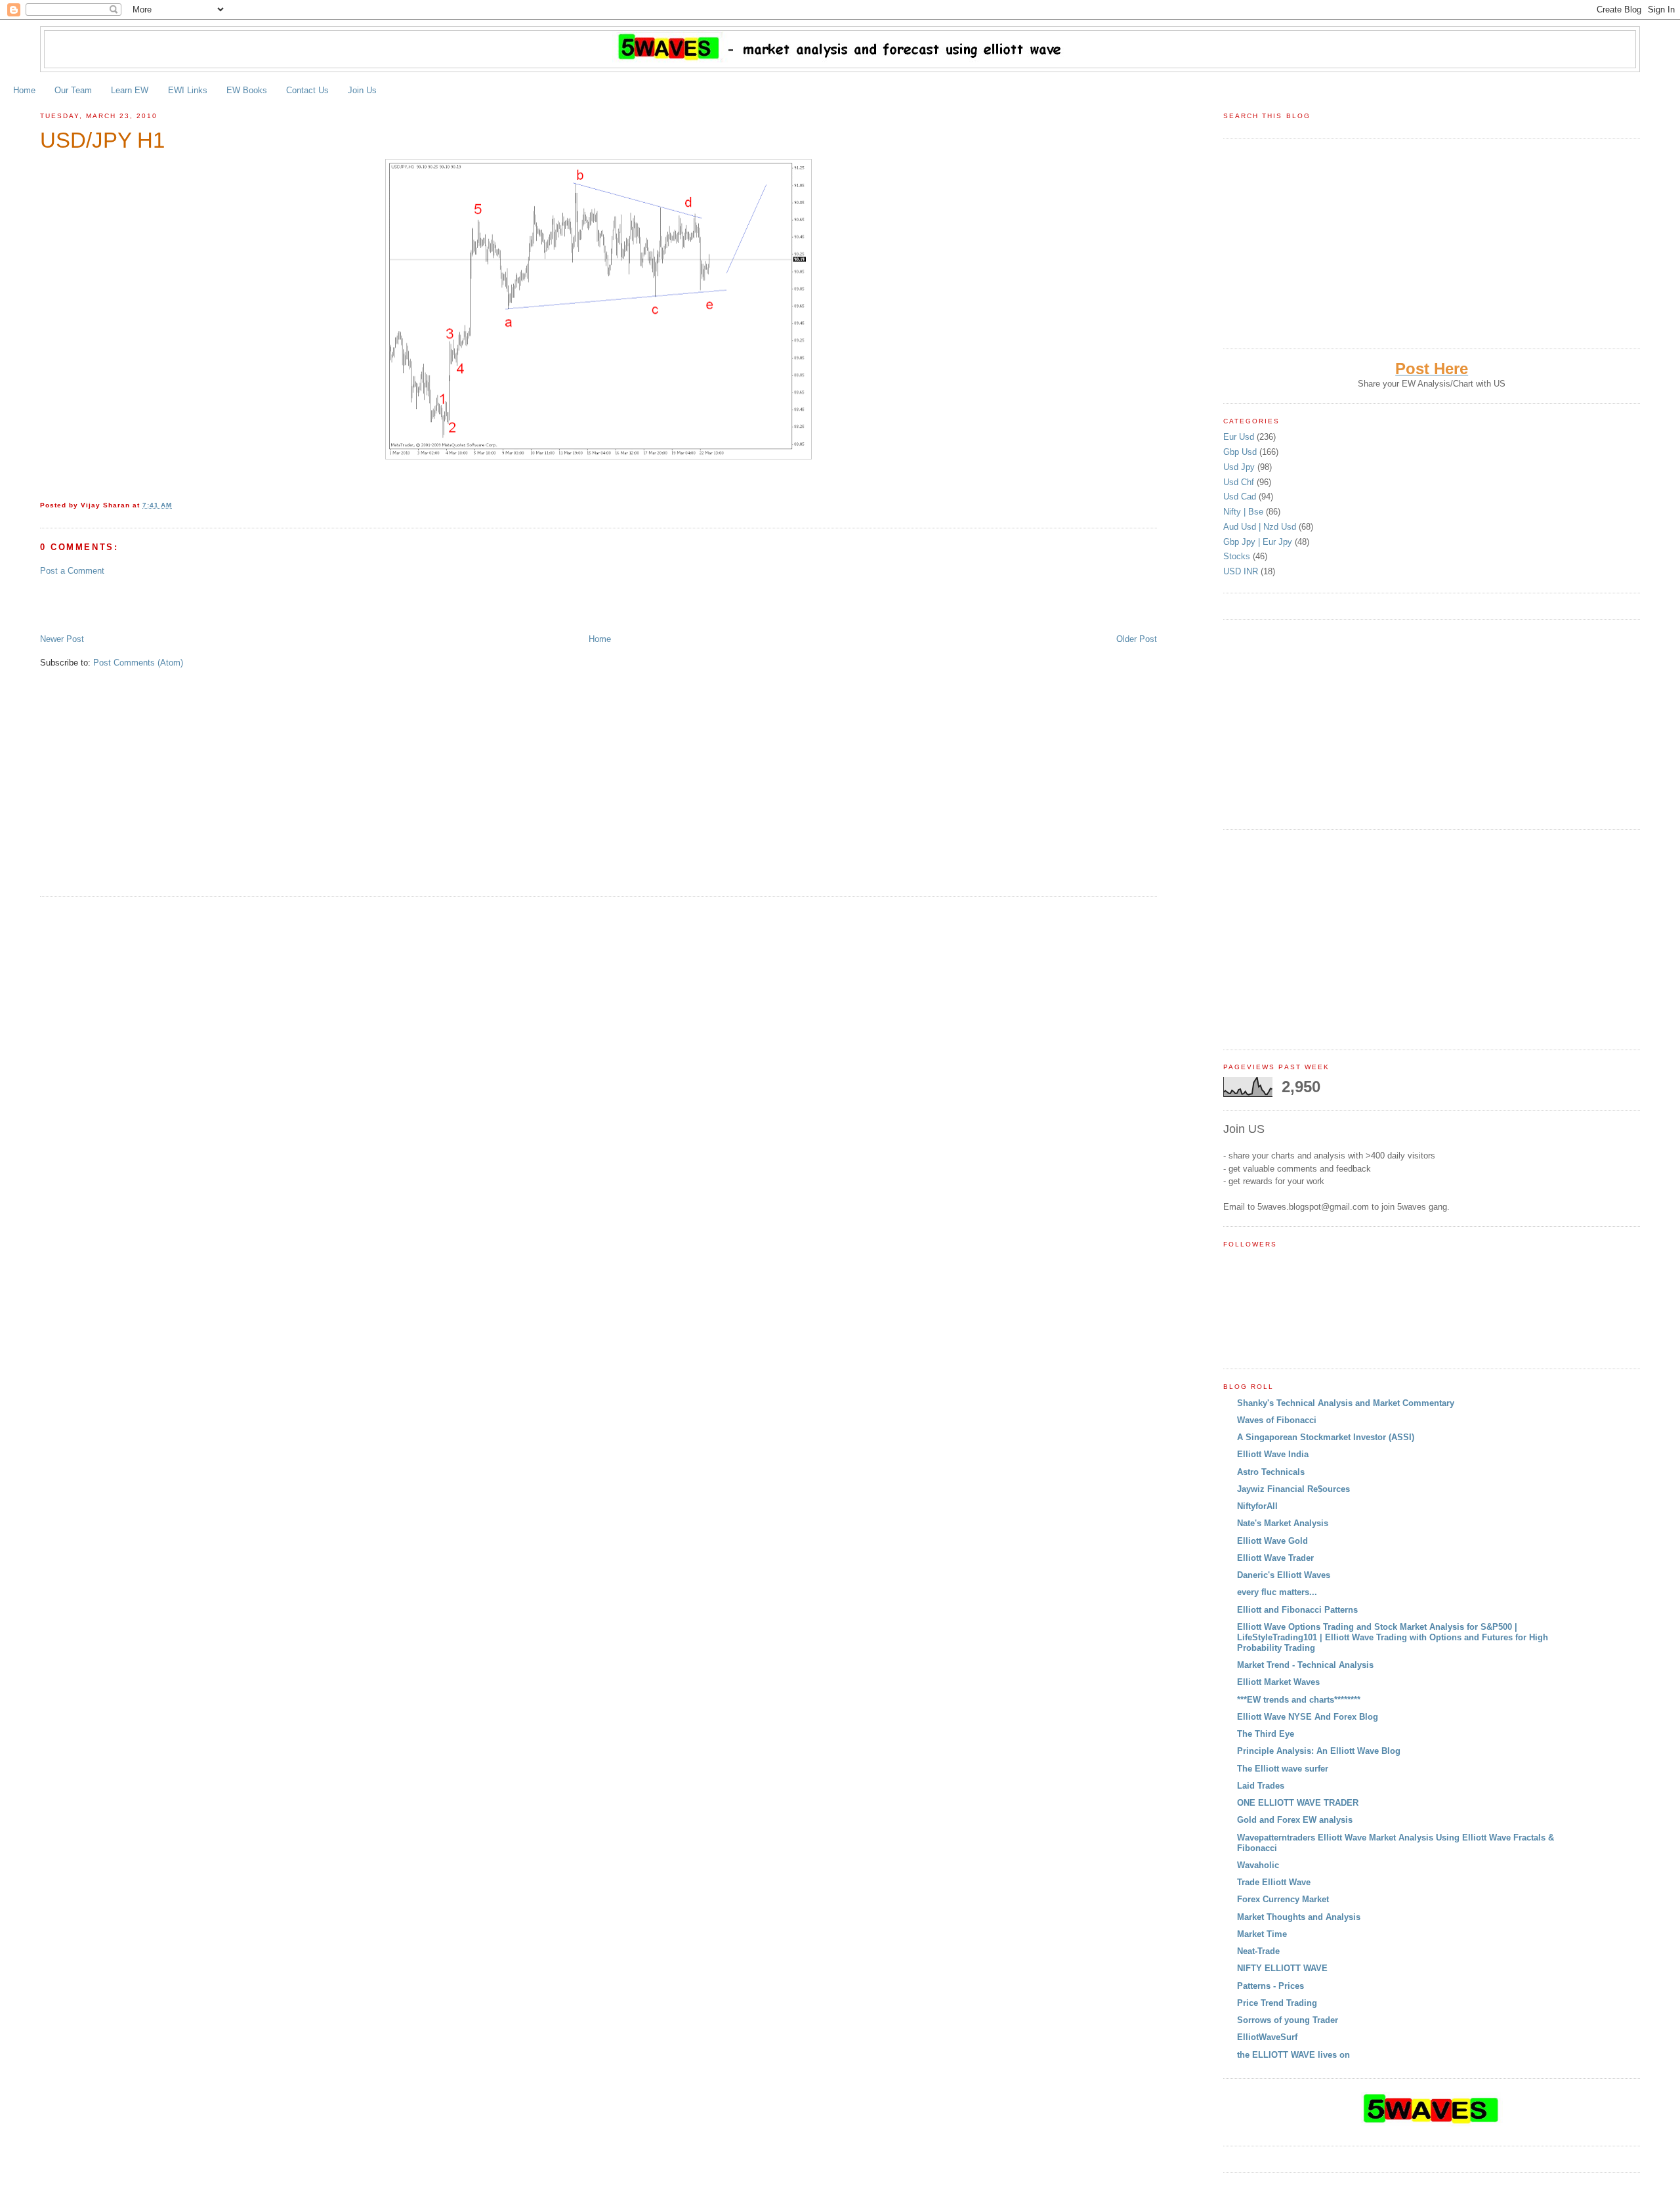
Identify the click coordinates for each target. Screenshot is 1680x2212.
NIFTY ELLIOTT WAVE (1282, 1968)
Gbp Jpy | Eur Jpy (1259, 542)
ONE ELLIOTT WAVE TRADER (1298, 1803)
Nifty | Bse (1245, 512)
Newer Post (62, 639)
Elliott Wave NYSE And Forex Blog (1308, 1717)
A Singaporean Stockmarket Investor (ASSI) (1326, 1437)
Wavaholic (1258, 1865)
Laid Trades (1261, 1786)
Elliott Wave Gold (1272, 1541)
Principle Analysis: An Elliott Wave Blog (1319, 1751)
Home (24, 90)
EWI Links (188, 90)
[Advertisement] (194, 604)
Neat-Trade (1258, 1951)
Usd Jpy (1240, 467)
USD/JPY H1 (102, 140)
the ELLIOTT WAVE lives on (1293, 2055)
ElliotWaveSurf (1267, 2037)
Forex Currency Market (1283, 1899)
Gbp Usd (1241, 452)
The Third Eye (1266, 1734)
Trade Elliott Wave (1274, 1882)
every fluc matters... (1277, 1592)
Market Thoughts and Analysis (1299, 1917)
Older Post (1137, 639)
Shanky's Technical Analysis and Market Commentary (1346, 1403)
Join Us (362, 90)
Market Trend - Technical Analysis (1305, 1665)
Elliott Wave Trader (1275, 1558)
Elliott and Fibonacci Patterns (1297, 1610)
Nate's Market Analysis (1283, 1523)
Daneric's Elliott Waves (1284, 1575)
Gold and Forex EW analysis (1295, 1820)
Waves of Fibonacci (1277, 1420)
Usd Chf (1240, 482)
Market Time (1262, 1934)
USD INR (1242, 571)
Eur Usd (1240, 437)
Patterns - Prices (1270, 1986)
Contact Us (307, 90)
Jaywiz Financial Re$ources (1293, 1489)
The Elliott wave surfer (1283, 1769)
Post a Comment (72, 571)
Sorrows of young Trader (1288, 2020)
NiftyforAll (1257, 1506)
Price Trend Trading (1277, 2003)
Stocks (1238, 556)
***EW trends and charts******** (1299, 1700)
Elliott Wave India (1273, 1454)
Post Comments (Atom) (138, 663)
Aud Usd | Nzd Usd (1261, 527)
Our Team (73, 90)
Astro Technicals (1271, 1472)
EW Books (247, 90)
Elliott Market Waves (1278, 1682)
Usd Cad (1241, 497)
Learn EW (130, 90)
